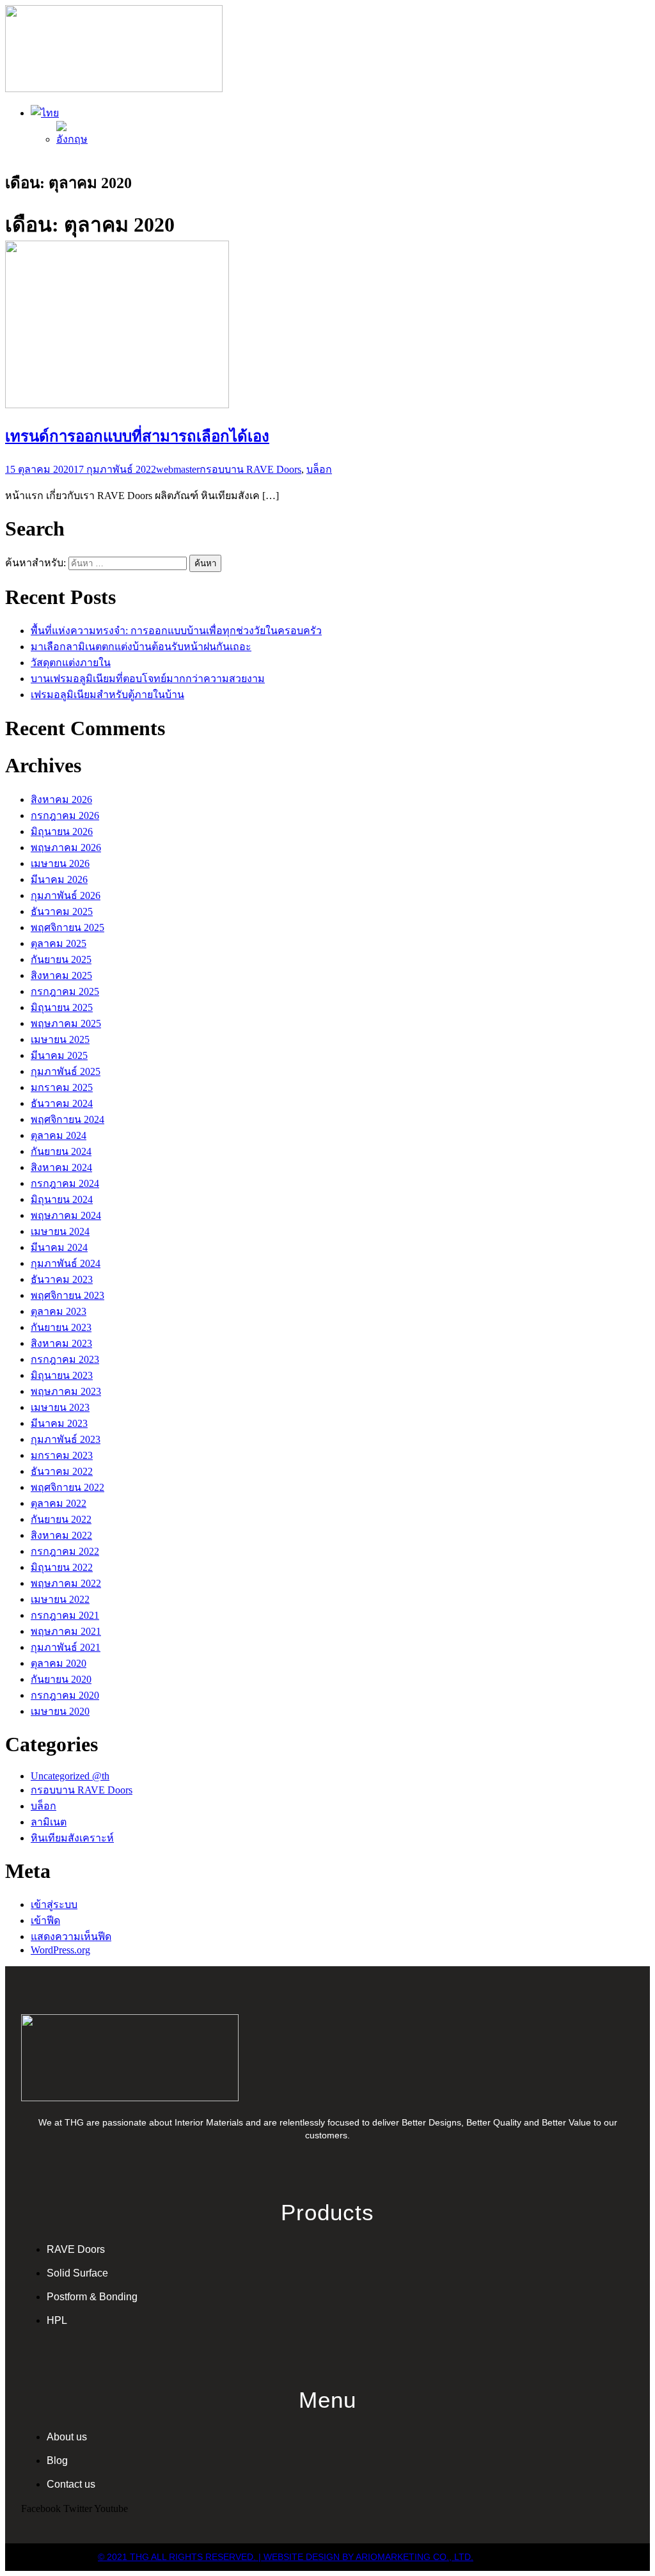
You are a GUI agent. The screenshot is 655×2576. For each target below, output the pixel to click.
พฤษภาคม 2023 (66, 1391)
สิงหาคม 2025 (61, 975)
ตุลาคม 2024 (59, 1135)
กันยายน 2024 (61, 1151)
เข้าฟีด (45, 1920)
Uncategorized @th (70, 1776)
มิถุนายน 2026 (62, 831)
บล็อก (319, 469)
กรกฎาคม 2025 (65, 991)
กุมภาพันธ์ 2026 (66, 895)
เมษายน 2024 (60, 1231)
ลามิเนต (49, 1822)
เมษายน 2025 (60, 1039)
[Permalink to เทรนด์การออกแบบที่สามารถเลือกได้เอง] (117, 405)
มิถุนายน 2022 (62, 1567)
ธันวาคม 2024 (62, 1103)
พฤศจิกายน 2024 (67, 1119)
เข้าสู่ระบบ (54, 1904)
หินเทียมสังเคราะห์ (72, 1838)
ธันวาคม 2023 (62, 1279)
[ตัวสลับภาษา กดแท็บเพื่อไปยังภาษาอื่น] (45, 113)
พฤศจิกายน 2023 (67, 1295)
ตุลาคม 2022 (59, 1503)
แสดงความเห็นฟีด (71, 1936)
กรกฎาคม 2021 (65, 1615)
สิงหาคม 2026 (61, 799)
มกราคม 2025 (62, 1087)
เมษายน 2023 (60, 1407)
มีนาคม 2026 (59, 879)
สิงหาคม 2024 (61, 1167)
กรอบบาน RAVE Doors (250, 469)
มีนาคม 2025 (59, 1055)
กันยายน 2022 (61, 1519)
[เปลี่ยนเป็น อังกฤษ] (72, 139)
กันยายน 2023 (61, 1327)
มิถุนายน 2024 (62, 1199)
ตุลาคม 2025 (59, 943)
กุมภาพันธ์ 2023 (66, 1439)
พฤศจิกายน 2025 (67, 927)
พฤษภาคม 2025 (66, 1023)
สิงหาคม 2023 (61, 1343)
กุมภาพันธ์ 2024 (66, 1263)
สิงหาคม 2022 (61, 1535)
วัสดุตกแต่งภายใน (71, 663)
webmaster (178, 469)
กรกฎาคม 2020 (65, 1695)
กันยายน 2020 (61, 1679)
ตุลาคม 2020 (59, 1663)
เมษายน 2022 (60, 1599)
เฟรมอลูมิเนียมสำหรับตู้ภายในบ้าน (107, 695)
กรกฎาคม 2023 (65, 1359)
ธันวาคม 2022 (62, 1471)
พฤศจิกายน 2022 (67, 1487)
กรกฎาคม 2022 (65, 1551)
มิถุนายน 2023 (62, 1375)
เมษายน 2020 (60, 1711)
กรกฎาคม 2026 (65, 815)
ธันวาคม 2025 (62, 911)
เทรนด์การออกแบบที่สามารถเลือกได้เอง (137, 436)
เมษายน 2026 (60, 863)
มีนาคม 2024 (59, 1247)
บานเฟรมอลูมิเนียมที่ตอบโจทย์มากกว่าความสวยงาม (148, 679)
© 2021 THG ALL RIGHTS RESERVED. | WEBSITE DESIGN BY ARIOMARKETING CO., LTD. (286, 2557)
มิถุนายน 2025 (62, 1007)
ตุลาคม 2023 (59, 1311)
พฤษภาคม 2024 (66, 1215)
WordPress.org (60, 1950)
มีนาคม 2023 (59, 1423)
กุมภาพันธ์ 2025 (66, 1071)
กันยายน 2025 (61, 959)
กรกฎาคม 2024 (65, 1183)
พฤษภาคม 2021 (66, 1631)
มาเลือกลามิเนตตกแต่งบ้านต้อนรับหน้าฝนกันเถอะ (141, 647)
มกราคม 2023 (62, 1455)
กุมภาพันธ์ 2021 (66, 1647)
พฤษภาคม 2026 (66, 847)
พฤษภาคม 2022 (66, 1583)
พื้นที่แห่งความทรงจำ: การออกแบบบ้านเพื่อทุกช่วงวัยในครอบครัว (176, 631)
